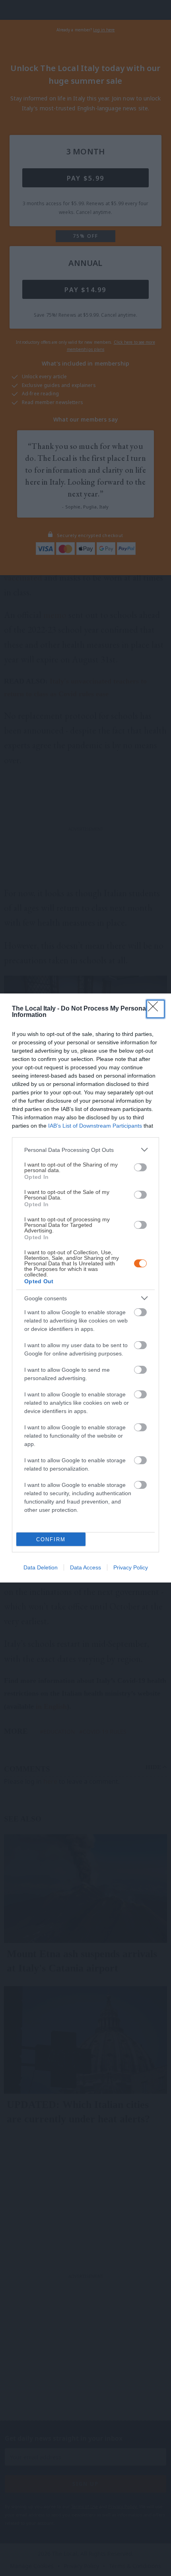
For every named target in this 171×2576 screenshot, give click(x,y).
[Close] (155, 1009)
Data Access (85, 1567)
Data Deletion (41, 1567)
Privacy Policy (131, 1567)
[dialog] (85, 1288)
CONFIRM (51, 1539)
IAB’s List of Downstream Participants (95, 1126)
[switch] (140, 1167)
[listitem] (85, 1150)
